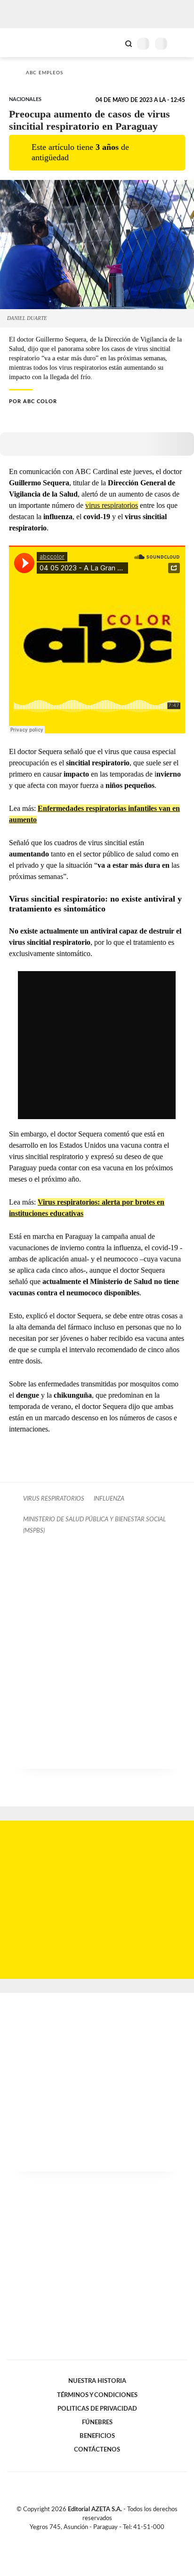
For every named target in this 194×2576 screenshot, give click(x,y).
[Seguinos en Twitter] (93, 2538)
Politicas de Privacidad (97, 2409)
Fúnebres (97, 2422)
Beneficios (97, 2436)
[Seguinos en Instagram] (113, 2538)
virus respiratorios (112, 505)
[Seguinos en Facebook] (83, 2538)
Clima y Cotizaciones (113, 43)
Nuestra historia (97, 2381)
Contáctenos (97, 2450)
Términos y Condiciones (97, 2395)
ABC (25, 43)
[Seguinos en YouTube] (103, 2538)
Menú (181, 43)
